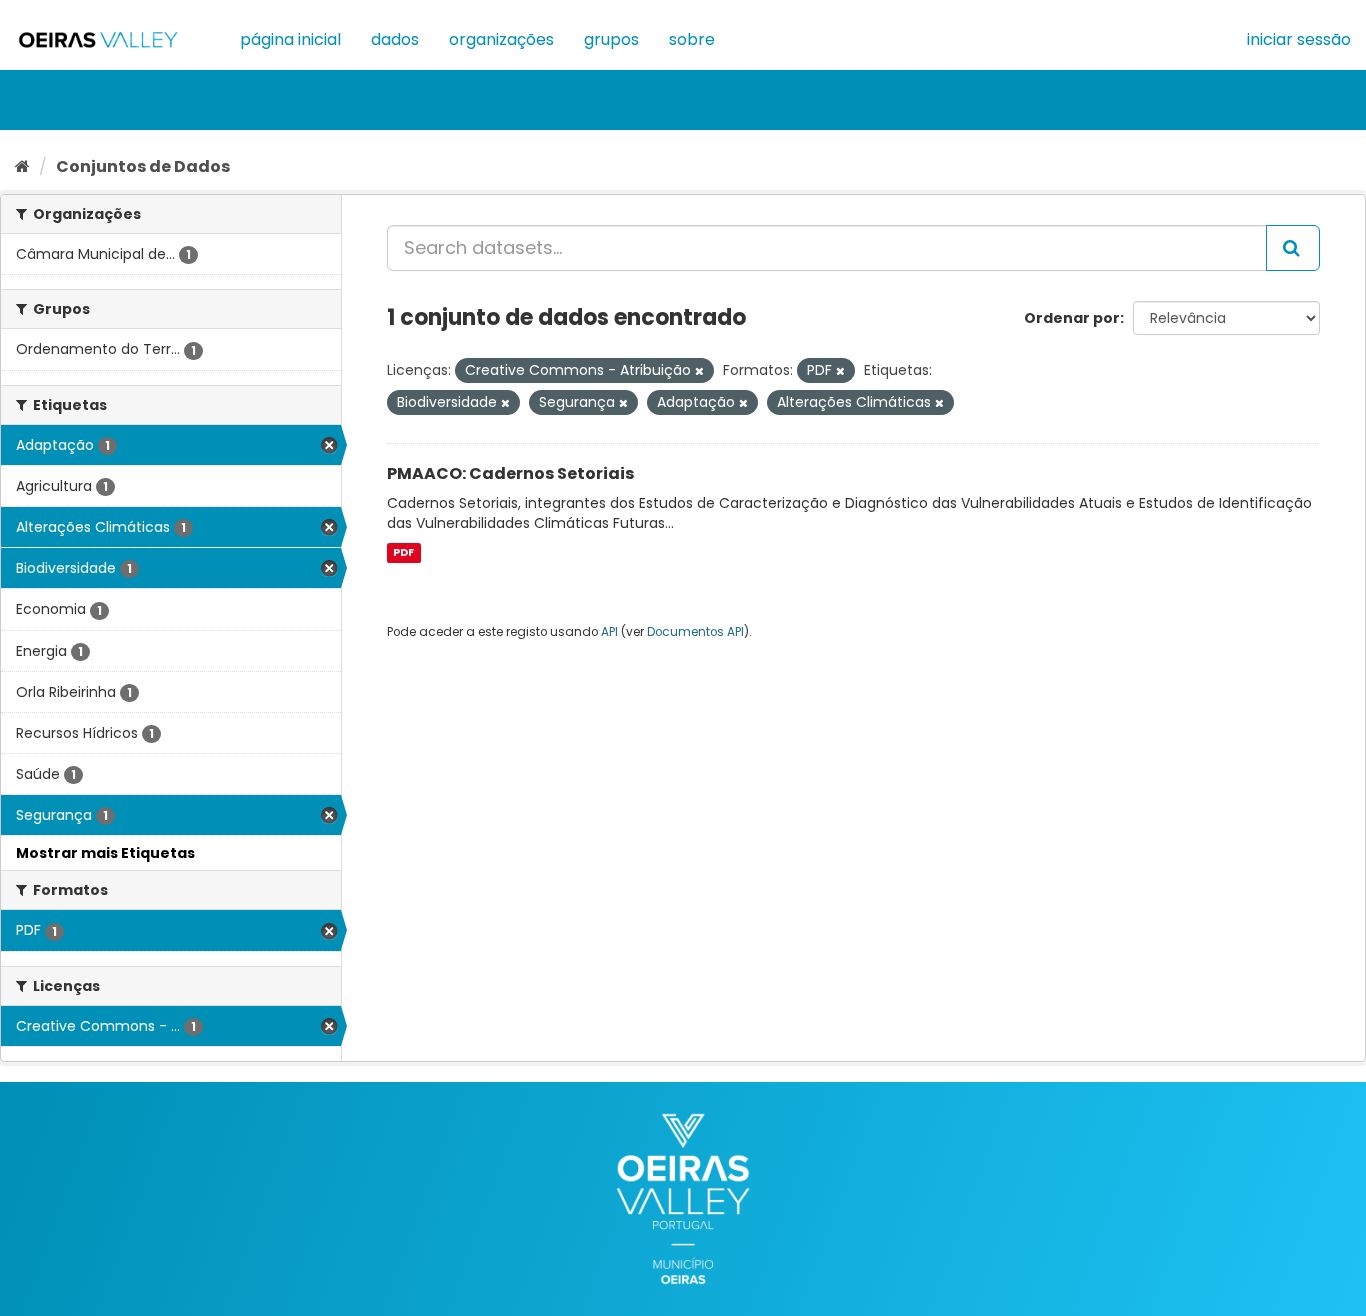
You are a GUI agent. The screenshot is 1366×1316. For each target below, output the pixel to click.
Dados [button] (395, 39)
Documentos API (695, 632)
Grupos (611, 39)
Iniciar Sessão (1299, 39)
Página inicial (290, 39)
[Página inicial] (22, 166)
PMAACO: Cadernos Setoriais (510, 473)
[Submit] (1293, 248)
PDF (403, 552)
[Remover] (699, 371)
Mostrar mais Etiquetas (105, 853)
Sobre (692, 39)
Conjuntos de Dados (143, 166)
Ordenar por (1072, 318)
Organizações (501, 39)
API (609, 632)
